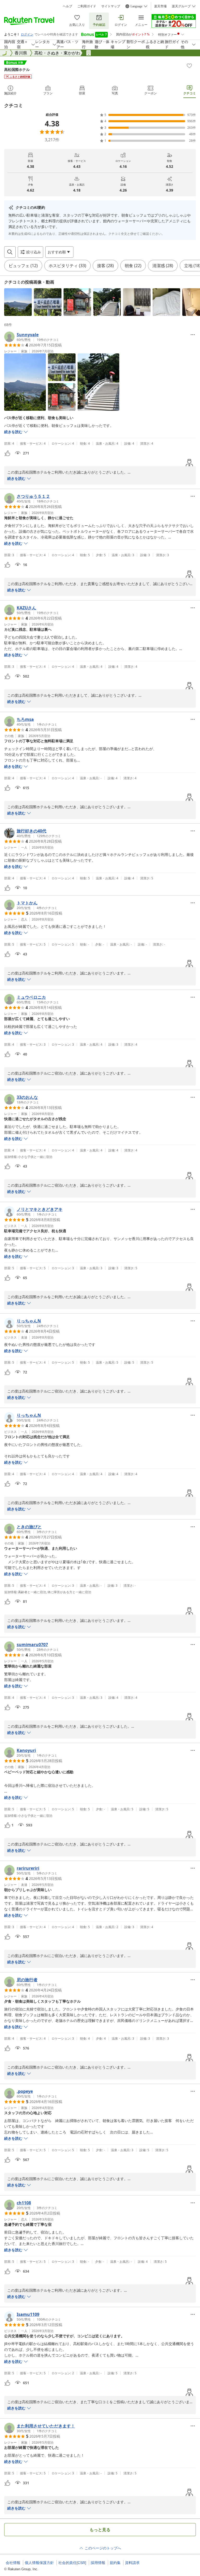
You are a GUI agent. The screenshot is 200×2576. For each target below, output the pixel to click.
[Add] (189, 66)
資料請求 (132, 2563)
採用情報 (98, 2563)
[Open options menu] (193, 335)
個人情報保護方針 (39, 2563)
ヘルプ (67, 6)
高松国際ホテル (17, 69)
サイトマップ (111, 6)
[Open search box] (10, 252)
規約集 (115, 2563)
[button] (18, 302)
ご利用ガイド (87, 6)
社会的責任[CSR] (72, 2563)
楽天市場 (160, 6)
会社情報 (13, 2563)
